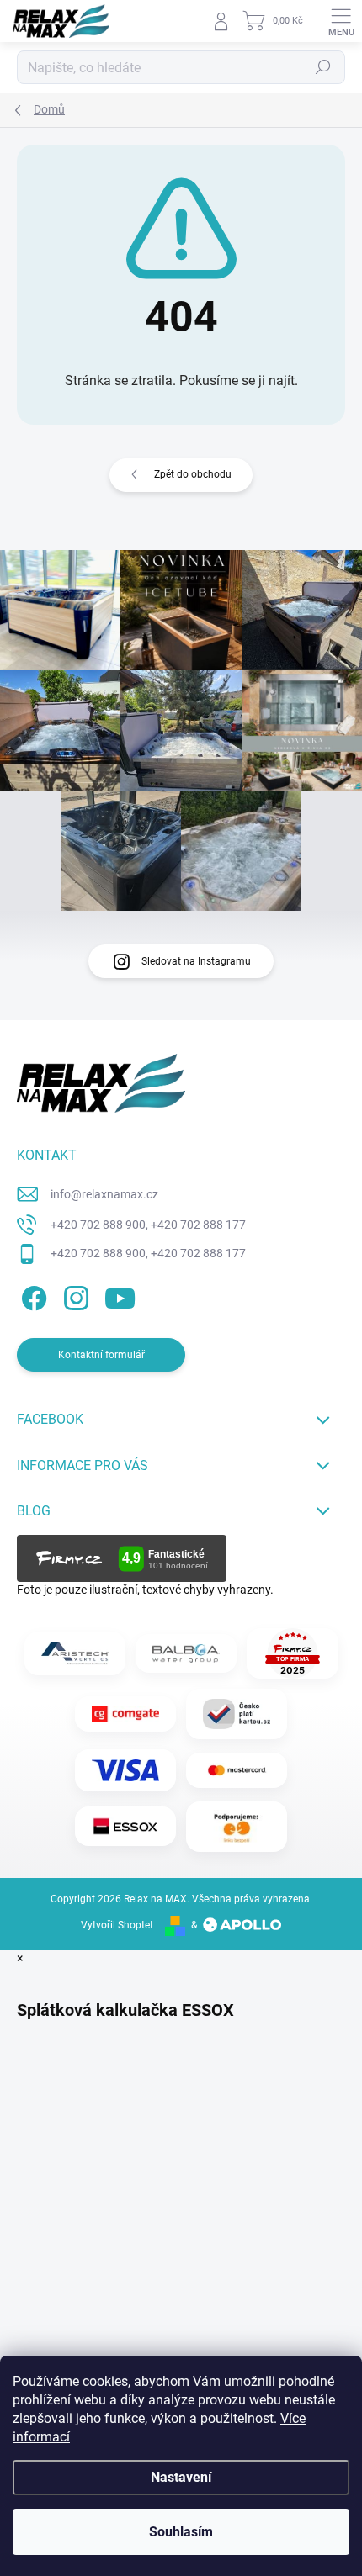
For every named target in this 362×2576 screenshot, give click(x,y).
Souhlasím (181, 2532)
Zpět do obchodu (193, 474)
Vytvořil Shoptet (117, 1925)
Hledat (323, 67)
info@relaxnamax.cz (104, 1194)
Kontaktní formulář (101, 1355)
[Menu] (341, 21)
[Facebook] (32, 1296)
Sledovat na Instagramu (196, 961)
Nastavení (181, 2477)
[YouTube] (120, 1296)
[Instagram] (74, 1296)
